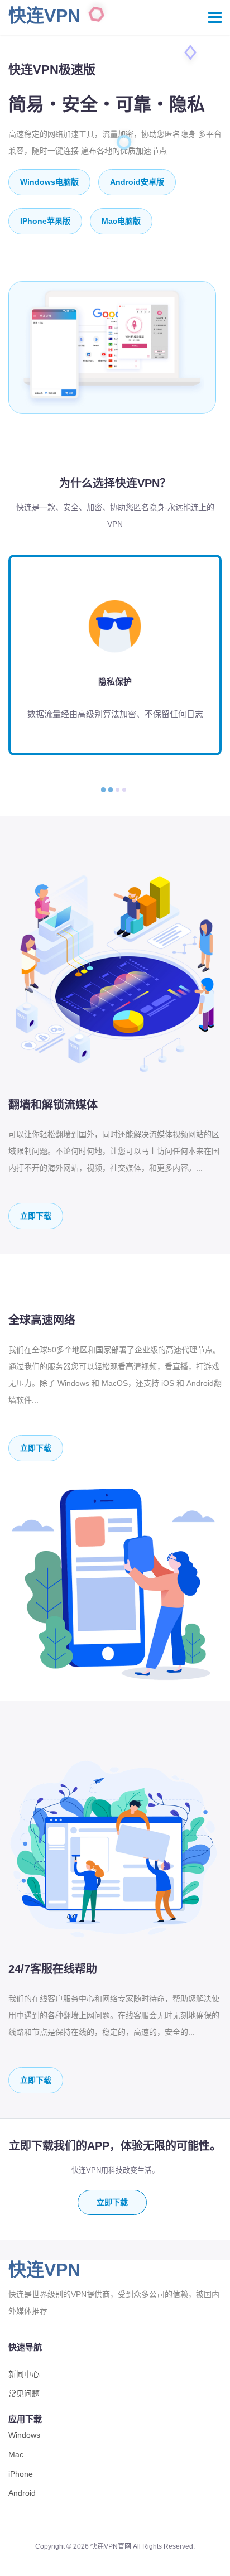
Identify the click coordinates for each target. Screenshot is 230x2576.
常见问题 (24, 2394)
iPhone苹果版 (45, 221)
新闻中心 (24, 2374)
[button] (103, 790)
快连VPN (44, 16)
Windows (24, 2435)
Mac (16, 2454)
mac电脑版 (121, 221)
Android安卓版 (137, 182)
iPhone (21, 2474)
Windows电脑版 (49, 182)
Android (22, 2493)
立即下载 (36, 1216)
